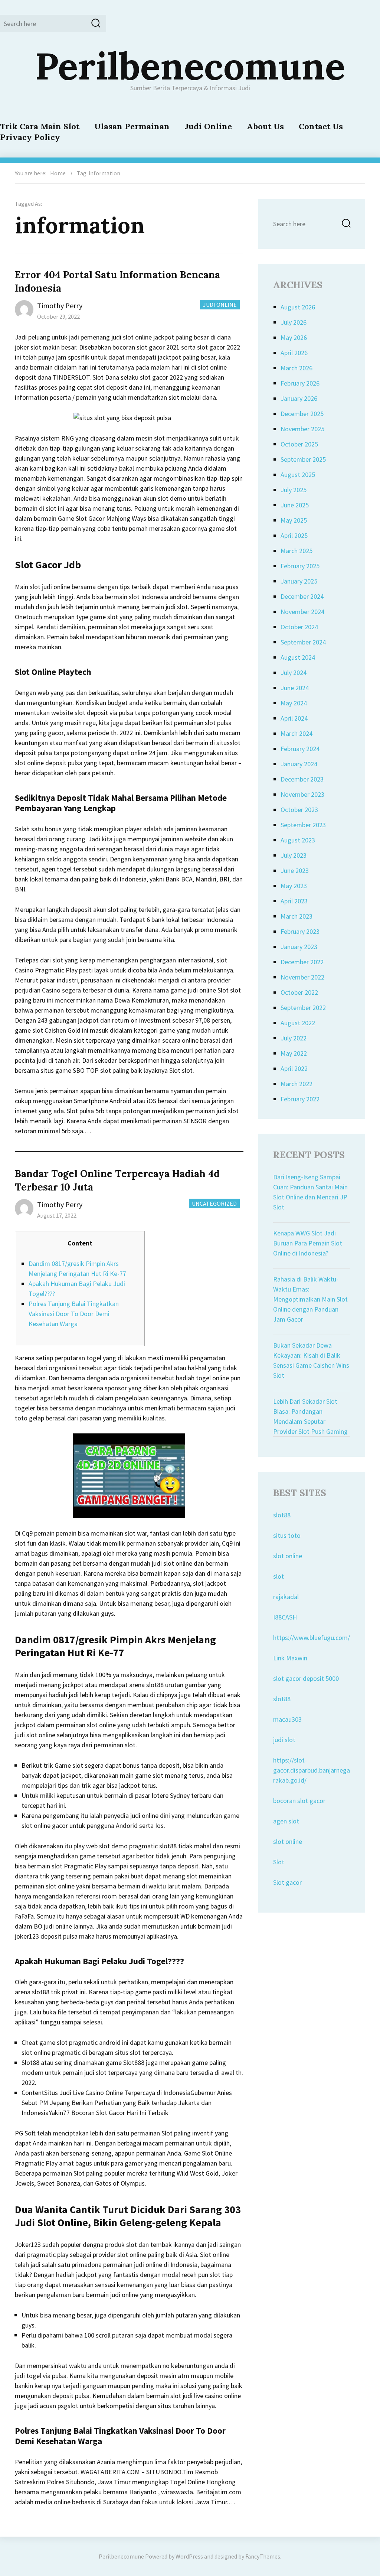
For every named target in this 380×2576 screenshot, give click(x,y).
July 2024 (294, 673)
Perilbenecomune (190, 66)
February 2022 (300, 1099)
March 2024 (297, 733)
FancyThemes (263, 2556)
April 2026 (294, 353)
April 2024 (294, 718)
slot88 (282, 1515)
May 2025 (294, 520)
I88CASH (285, 1617)
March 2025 (297, 551)
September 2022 (303, 1008)
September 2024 (303, 642)
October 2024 (299, 627)
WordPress (189, 2556)
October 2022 (299, 992)
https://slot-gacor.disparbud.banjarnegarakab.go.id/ (312, 1770)
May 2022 (294, 1053)
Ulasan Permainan (132, 126)
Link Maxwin (290, 1658)
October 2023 (299, 810)
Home (58, 173)
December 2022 (302, 962)
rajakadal (286, 1597)
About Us (265, 126)
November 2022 (302, 977)
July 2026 (294, 322)
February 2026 (300, 383)
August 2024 (298, 657)
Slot (279, 1862)
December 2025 (302, 414)
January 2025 (299, 581)
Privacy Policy (30, 137)
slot (279, 1576)
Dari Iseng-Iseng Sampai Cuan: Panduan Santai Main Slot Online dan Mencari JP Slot (310, 1192)
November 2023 (302, 794)
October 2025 (299, 444)
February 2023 (300, 931)
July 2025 (294, 490)
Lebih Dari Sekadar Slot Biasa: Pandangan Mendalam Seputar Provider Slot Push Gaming (310, 1416)
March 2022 (297, 1084)
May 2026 (294, 337)
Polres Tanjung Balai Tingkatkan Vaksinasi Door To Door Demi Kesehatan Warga (74, 1314)
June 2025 (295, 505)
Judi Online (208, 126)
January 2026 (299, 398)
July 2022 (294, 1038)
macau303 (287, 1719)
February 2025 (300, 566)
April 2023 (294, 901)
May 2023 (294, 886)
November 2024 (302, 612)
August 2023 (298, 840)
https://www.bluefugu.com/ (312, 1638)
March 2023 (297, 916)
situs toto (287, 1535)
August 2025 (298, 475)
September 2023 (303, 825)
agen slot (286, 1821)
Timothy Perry (60, 306)
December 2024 (302, 596)
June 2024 (295, 688)
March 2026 (297, 368)
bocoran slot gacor (299, 1801)
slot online (288, 1556)
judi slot (284, 1740)
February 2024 (300, 749)
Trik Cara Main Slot (40, 126)
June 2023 (295, 870)
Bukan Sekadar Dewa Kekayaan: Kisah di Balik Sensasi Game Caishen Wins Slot (311, 1360)
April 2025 (294, 535)
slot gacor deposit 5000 (306, 1678)
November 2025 (302, 429)
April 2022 (294, 1068)
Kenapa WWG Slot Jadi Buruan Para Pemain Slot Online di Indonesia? (308, 1243)
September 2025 (303, 459)
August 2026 (298, 307)
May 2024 (294, 703)
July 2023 (294, 855)
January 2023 (299, 947)
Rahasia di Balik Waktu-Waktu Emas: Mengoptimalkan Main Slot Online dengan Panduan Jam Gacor (310, 1299)
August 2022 (298, 1023)
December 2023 (302, 779)
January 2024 (299, 764)
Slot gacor (287, 1882)
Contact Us (321, 126)
